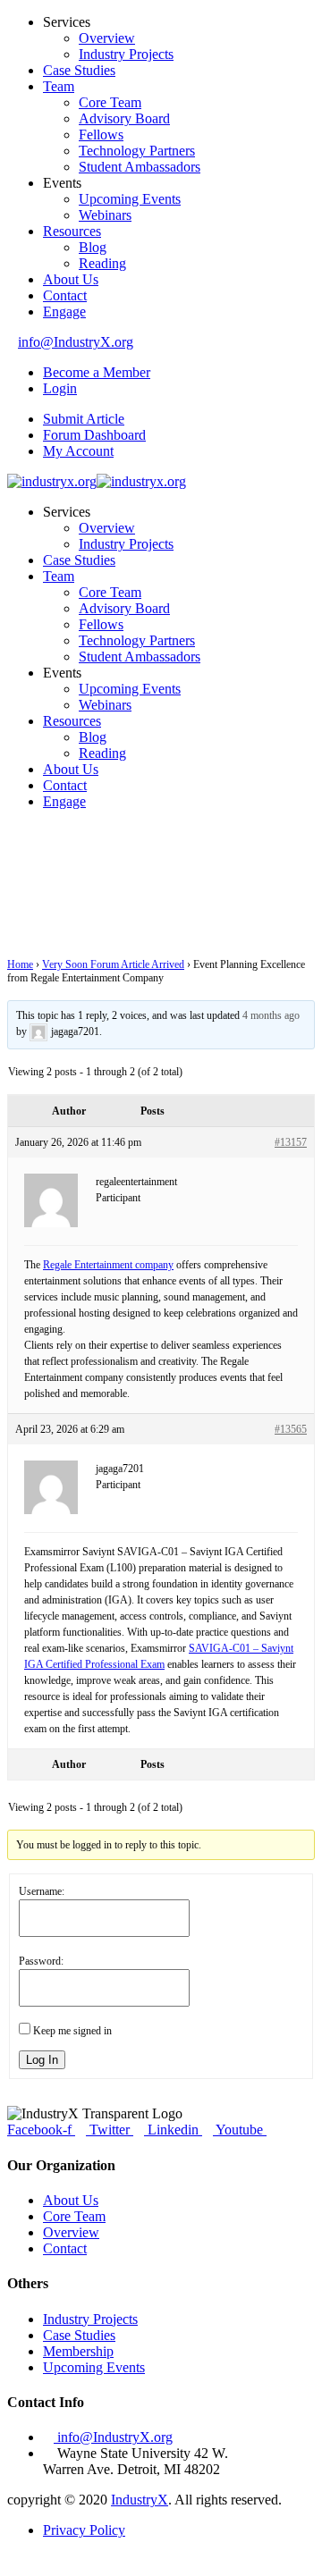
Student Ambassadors (140, 167)
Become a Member (97, 372)
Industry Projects (126, 54)
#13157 (291, 1142)
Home (20, 964)
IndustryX (140, 2500)
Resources (72, 231)
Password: (41, 1961)
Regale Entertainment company (108, 1265)
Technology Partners (137, 151)
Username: (42, 1891)
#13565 (291, 1429)
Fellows (101, 135)
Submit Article (84, 419)
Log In (42, 2060)
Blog (93, 247)
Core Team (110, 102)
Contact (65, 295)
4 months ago (271, 1015)
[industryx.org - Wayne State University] (52, 481)
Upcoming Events (130, 199)
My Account (78, 451)
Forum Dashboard (94, 435)
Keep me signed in (72, 2031)
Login (60, 388)
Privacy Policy (84, 2530)
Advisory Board (124, 118)
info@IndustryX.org (76, 342)
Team (59, 86)
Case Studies (79, 70)
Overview (107, 38)
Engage (64, 311)
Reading (102, 263)
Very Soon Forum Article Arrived (113, 964)
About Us (71, 279)
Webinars (105, 215)
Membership (78, 2351)
